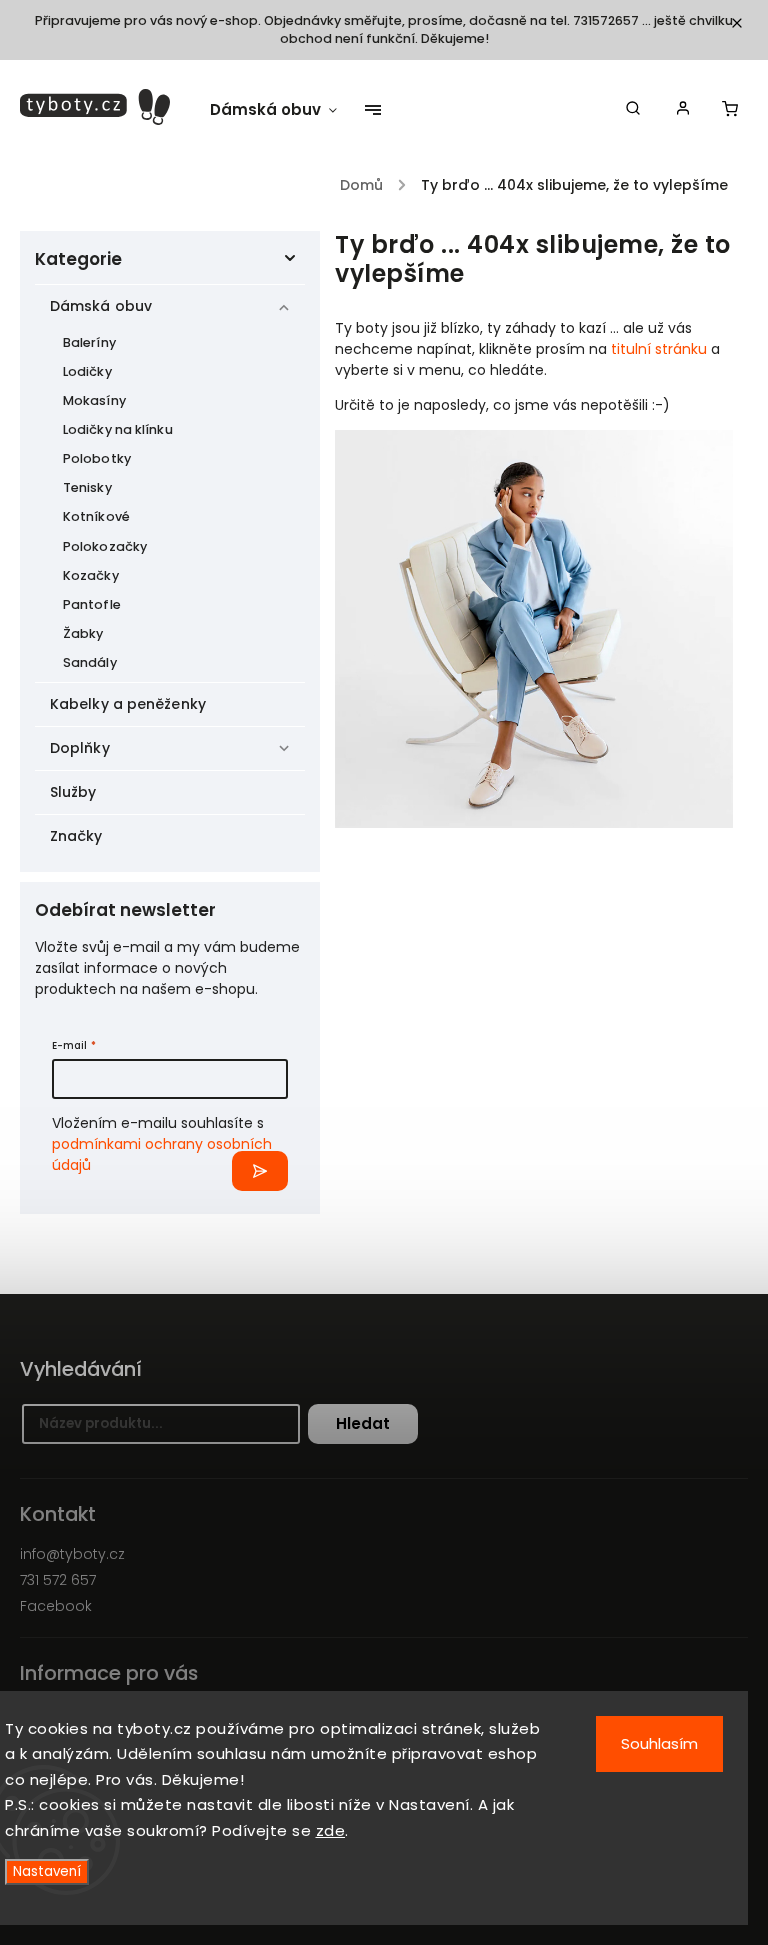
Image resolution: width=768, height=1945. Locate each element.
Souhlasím (659, 1743)
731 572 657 (58, 1580)
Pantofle (92, 604)
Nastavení (47, 1871)
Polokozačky (105, 546)
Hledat (363, 1423)
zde (331, 1830)
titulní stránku (659, 349)
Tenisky (87, 487)
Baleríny (89, 342)
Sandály (90, 662)
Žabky (83, 633)
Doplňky (80, 748)
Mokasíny (94, 400)
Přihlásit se (260, 1171)
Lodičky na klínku (118, 429)
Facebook (56, 1606)
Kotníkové (96, 516)
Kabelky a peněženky (128, 704)
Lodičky (87, 371)
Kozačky (91, 575)
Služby (73, 792)
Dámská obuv (101, 306)
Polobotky (97, 458)
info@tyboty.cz (72, 1554)
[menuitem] (283, 110)
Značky (76, 836)
